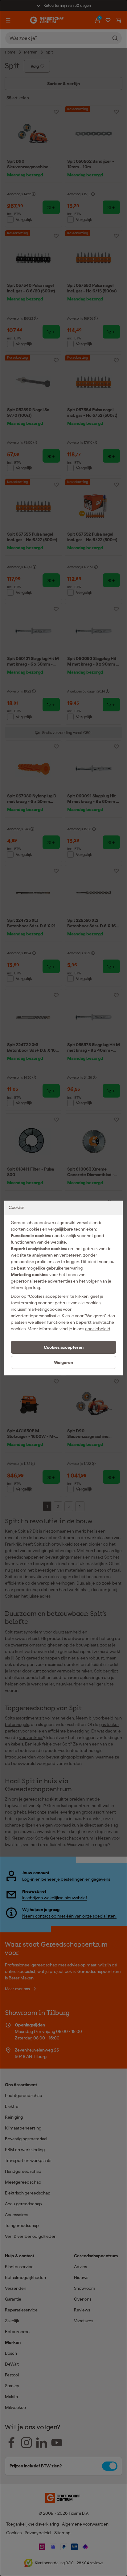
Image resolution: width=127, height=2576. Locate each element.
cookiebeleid (98, 1329)
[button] (63, 1347)
